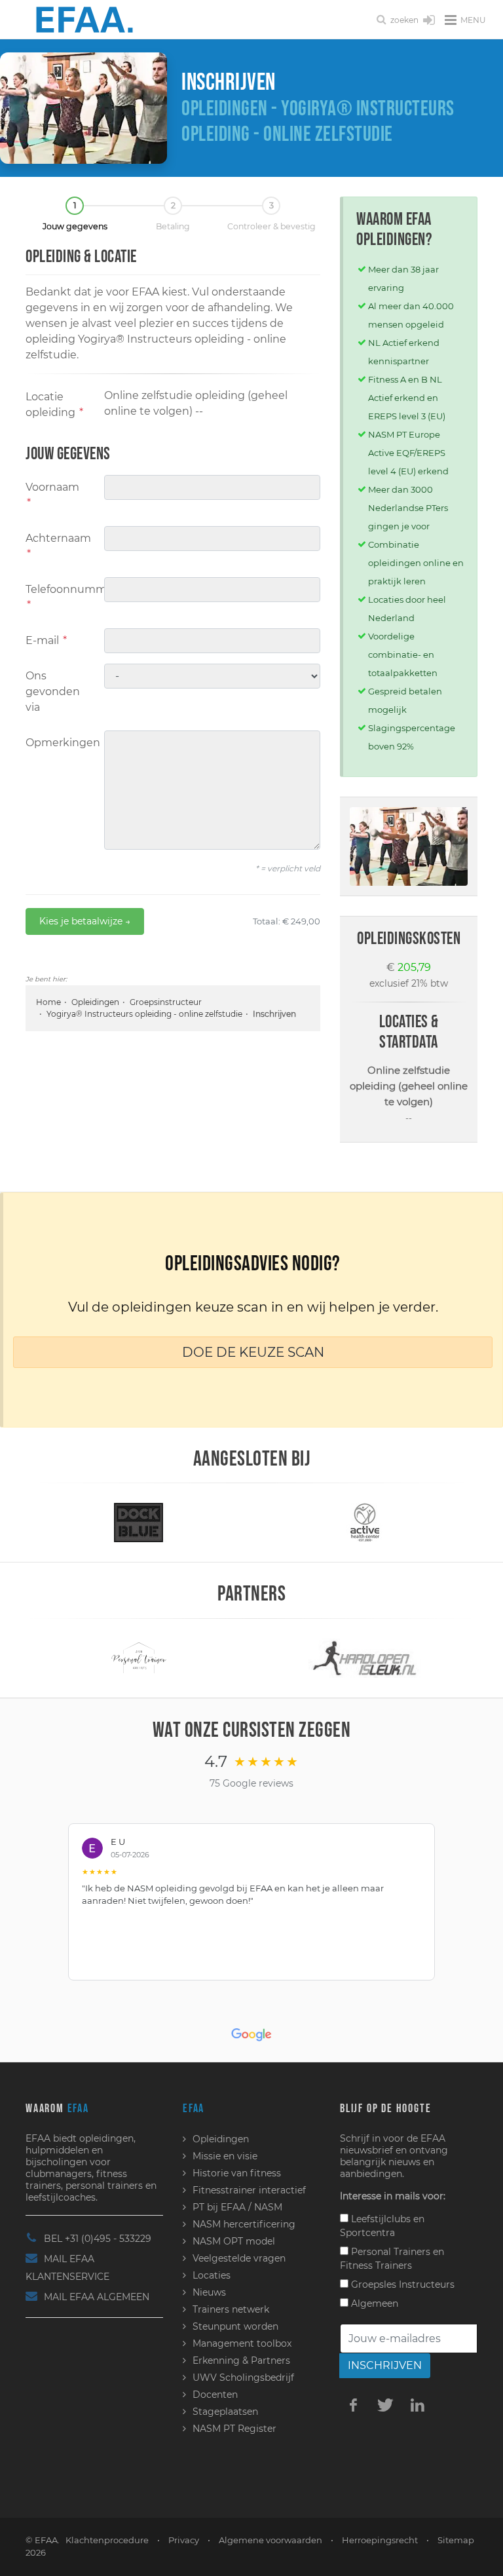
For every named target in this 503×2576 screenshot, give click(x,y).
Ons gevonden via (53, 691)
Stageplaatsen (225, 2412)
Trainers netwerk (231, 2309)
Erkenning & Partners (241, 2360)
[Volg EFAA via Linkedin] (417, 2404)
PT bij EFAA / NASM (237, 2207)
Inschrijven (385, 2365)
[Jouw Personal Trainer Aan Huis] (139, 1657)
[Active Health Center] (364, 1522)
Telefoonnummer (60, 597)
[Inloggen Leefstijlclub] (429, 21)
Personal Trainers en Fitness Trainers (392, 2259)
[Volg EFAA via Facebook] (353, 2404)
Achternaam (58, 546)
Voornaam (52, 495)
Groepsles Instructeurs (401, 2284)
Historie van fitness (237, 2173)
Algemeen (373, 2303)
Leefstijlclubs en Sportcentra (382, 2226)
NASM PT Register (234, 2429)
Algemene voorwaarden (270, 2540)
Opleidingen (95, 1002)
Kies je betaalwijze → (85, 921)
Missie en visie (225, 2156)
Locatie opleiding (54, 405)
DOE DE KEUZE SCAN (253, 1352)
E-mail (46, 640)
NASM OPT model (234, 2241)
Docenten (215, 2395)
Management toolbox (242, 2343)
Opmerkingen (60, 743)
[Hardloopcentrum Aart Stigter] (365, 1657)
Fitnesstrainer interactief (249, 2190)
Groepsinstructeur (166, 1002)
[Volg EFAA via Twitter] (385, 2404)
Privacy (184, 2540)
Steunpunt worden (235, 2326)
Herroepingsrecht (380, 2540)
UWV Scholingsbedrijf (243, 2377)
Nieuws (209, 2292)
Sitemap (456, 2540)
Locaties (212, 2275)
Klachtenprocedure (107, 2540)
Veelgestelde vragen (239, 2258)
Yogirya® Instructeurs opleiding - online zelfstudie (144, 1014)
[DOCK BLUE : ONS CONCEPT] (139, 1522)
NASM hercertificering (244, 2224)
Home (48, 1002)
